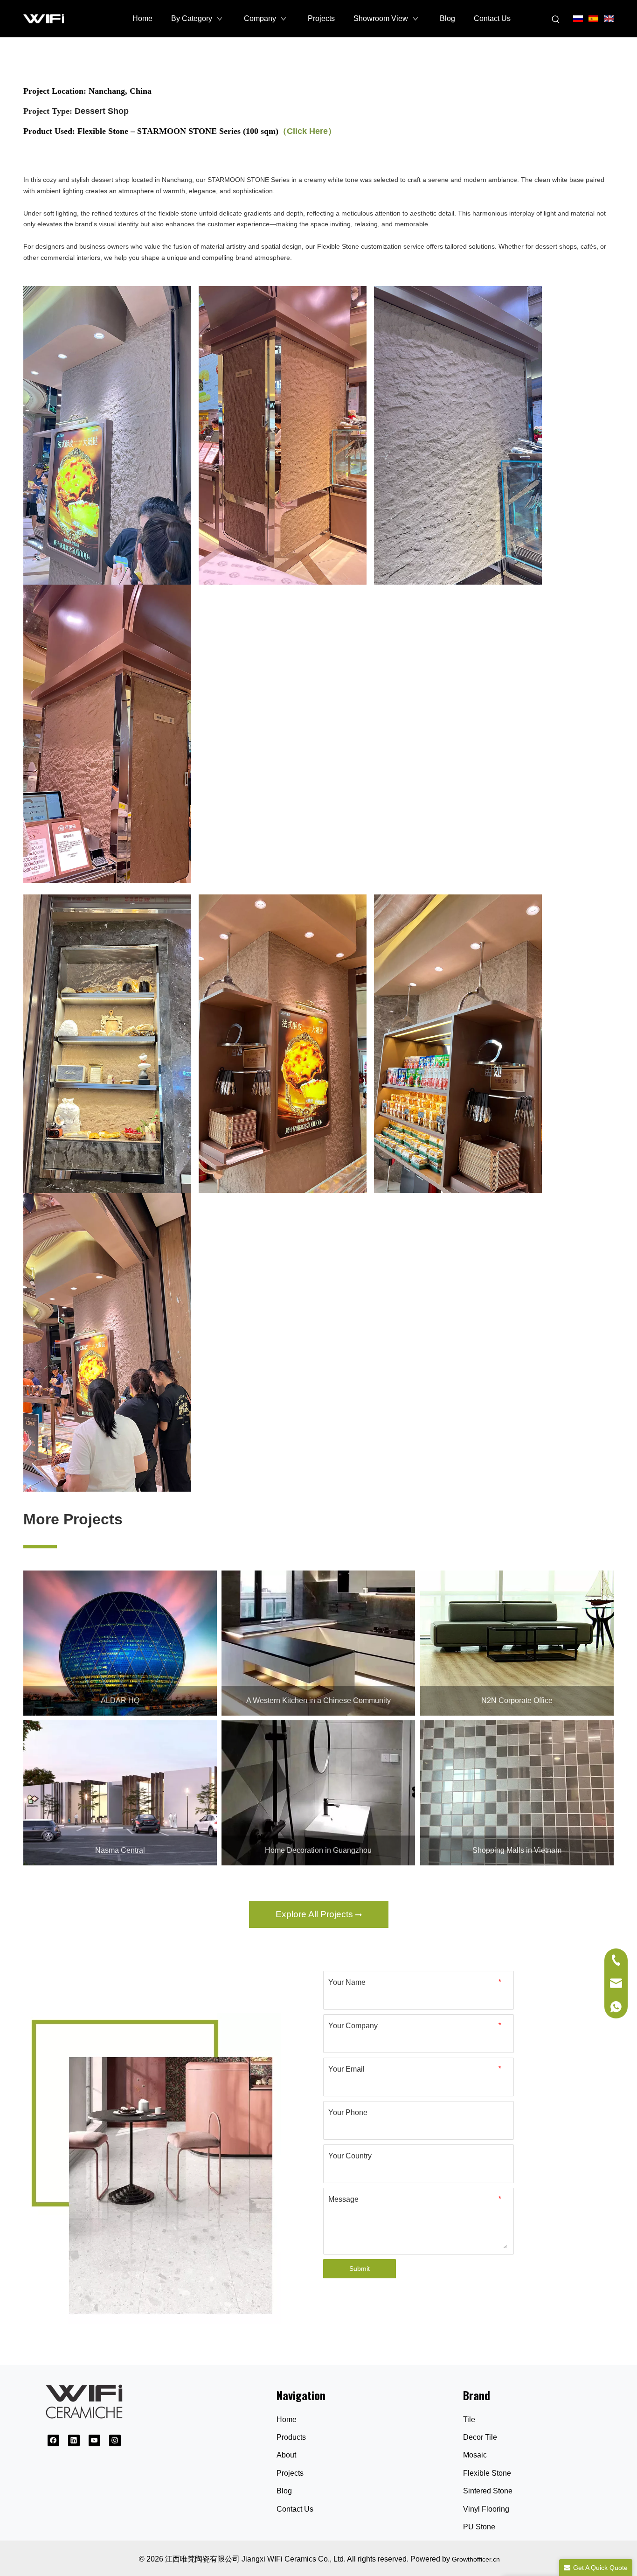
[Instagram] (115, 2440)
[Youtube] (94, 2440)
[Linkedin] (74, 2440)
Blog (284, 2491)
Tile (469, 2419)
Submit (360, 2269)
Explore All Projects (315, 1914)
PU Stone (479, 2527)
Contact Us (295, 2509)
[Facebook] (53, 2440)
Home (287, 2419)
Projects (290, 2473)
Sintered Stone (488, 2491)
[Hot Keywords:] (556, 20)
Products (291, 2437)
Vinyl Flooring (486, 2509)
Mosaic (475, 2455)
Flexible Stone (487, 2473)
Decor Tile (480, 2437)
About (286, 2455)
